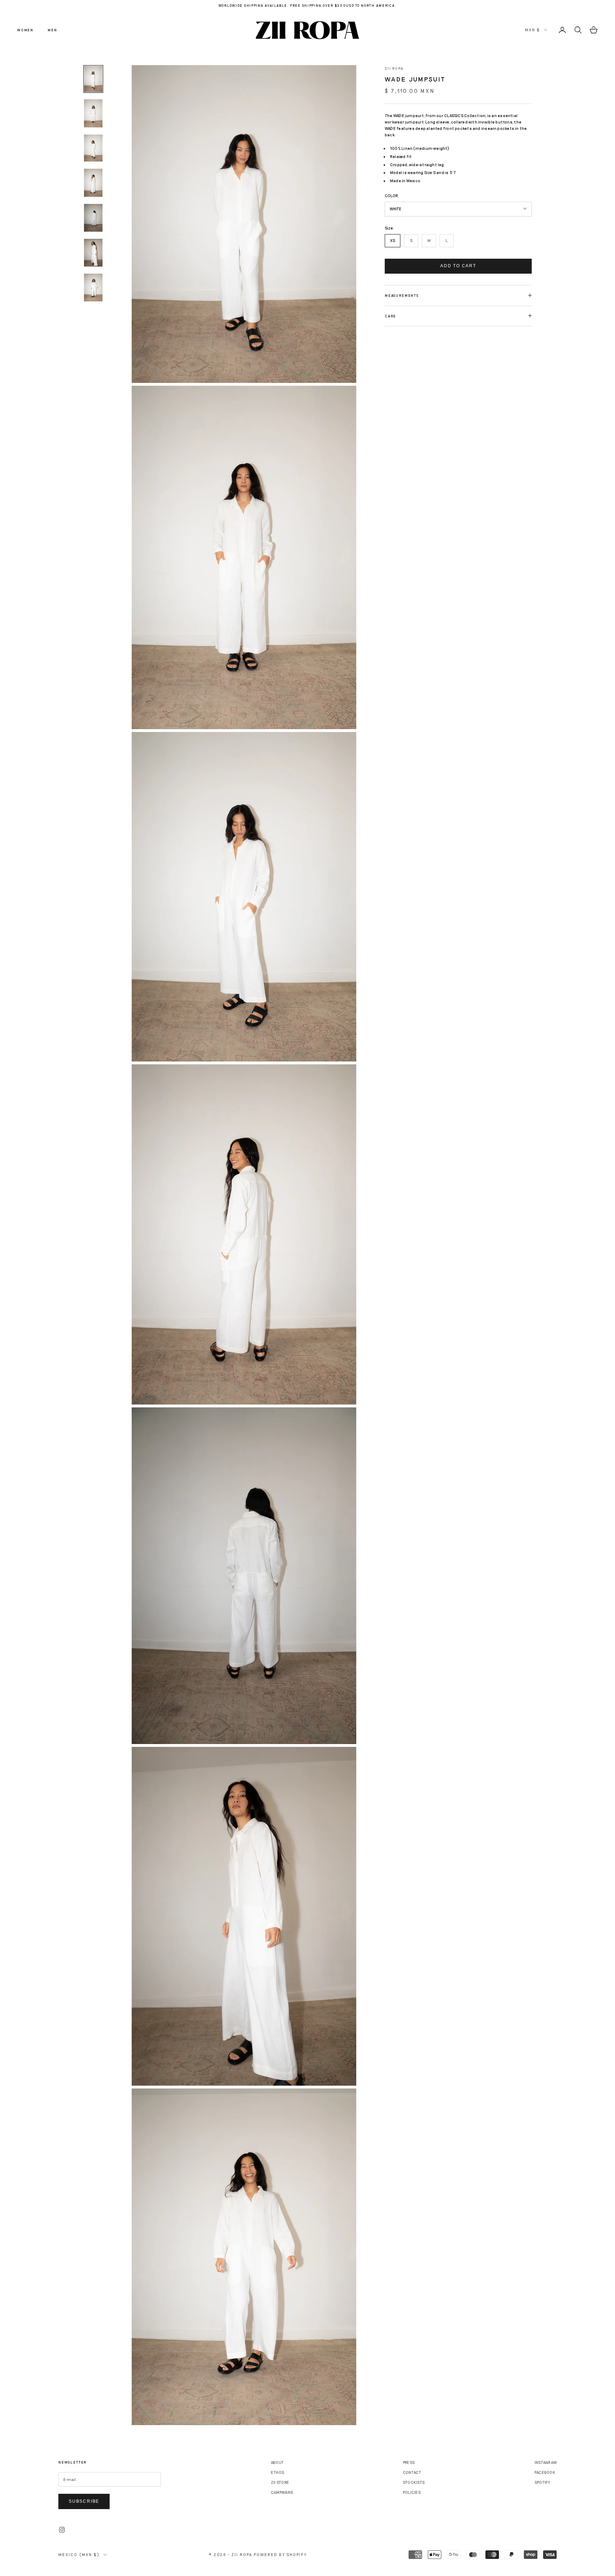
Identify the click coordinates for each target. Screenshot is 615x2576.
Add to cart (458, 266)
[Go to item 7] (93, 288)
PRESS (409, 2462)
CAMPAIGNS (282, 2492)
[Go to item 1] (93, 79)
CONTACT (412, 2472)
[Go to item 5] (93, 218)
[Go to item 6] (93, 253)
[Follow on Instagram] (62, 2530)
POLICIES (412, 2492)
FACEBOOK (545, 2472)
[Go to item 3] (93, 148)
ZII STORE (280, 2482)
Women (25, 30)
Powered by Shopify (280, 2554)
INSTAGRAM (546, 2462)
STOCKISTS (414, 2482)
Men (52, 30)
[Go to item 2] (93, 113)
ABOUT (277, 2462)
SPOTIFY (542, 2482)
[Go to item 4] (93, 183)
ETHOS (277, 2472)
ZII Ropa (394, 68)
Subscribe (84, 2501)
